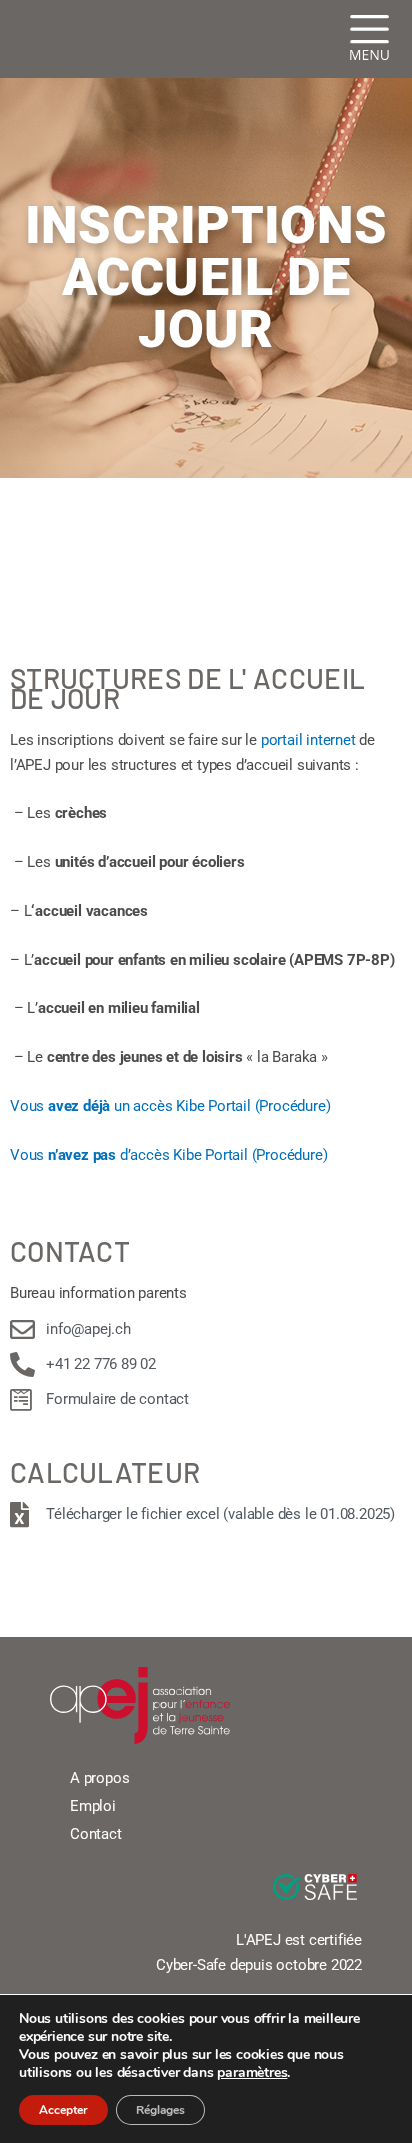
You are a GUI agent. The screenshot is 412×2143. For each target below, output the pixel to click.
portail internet (308, 740)
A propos (99, 1778)
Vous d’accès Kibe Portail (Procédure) (168, 1155)
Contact (96, 1834)
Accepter (63, 2110)
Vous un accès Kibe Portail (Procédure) (170, 1106)
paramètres (252, 2073)
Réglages (160, 2110)
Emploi (93, 1806)
